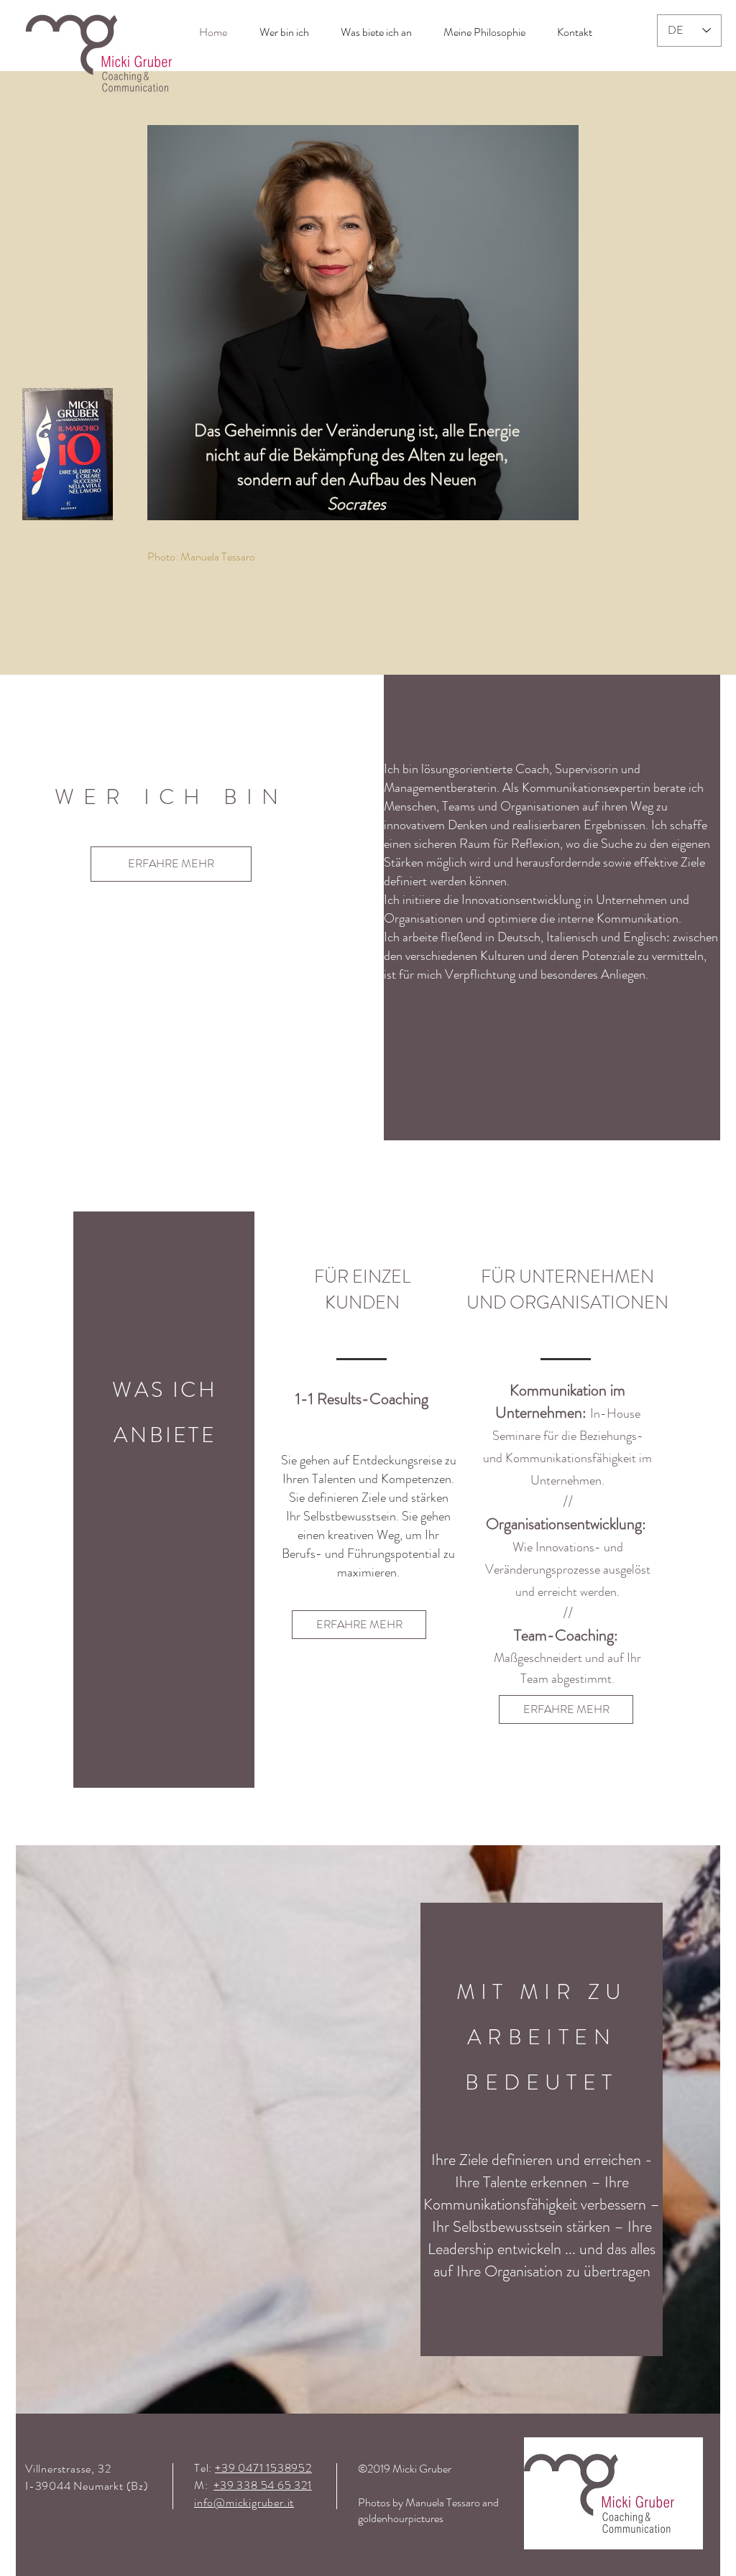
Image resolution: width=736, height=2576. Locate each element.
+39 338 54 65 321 (263, 2485)
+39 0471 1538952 (263, 2468)
